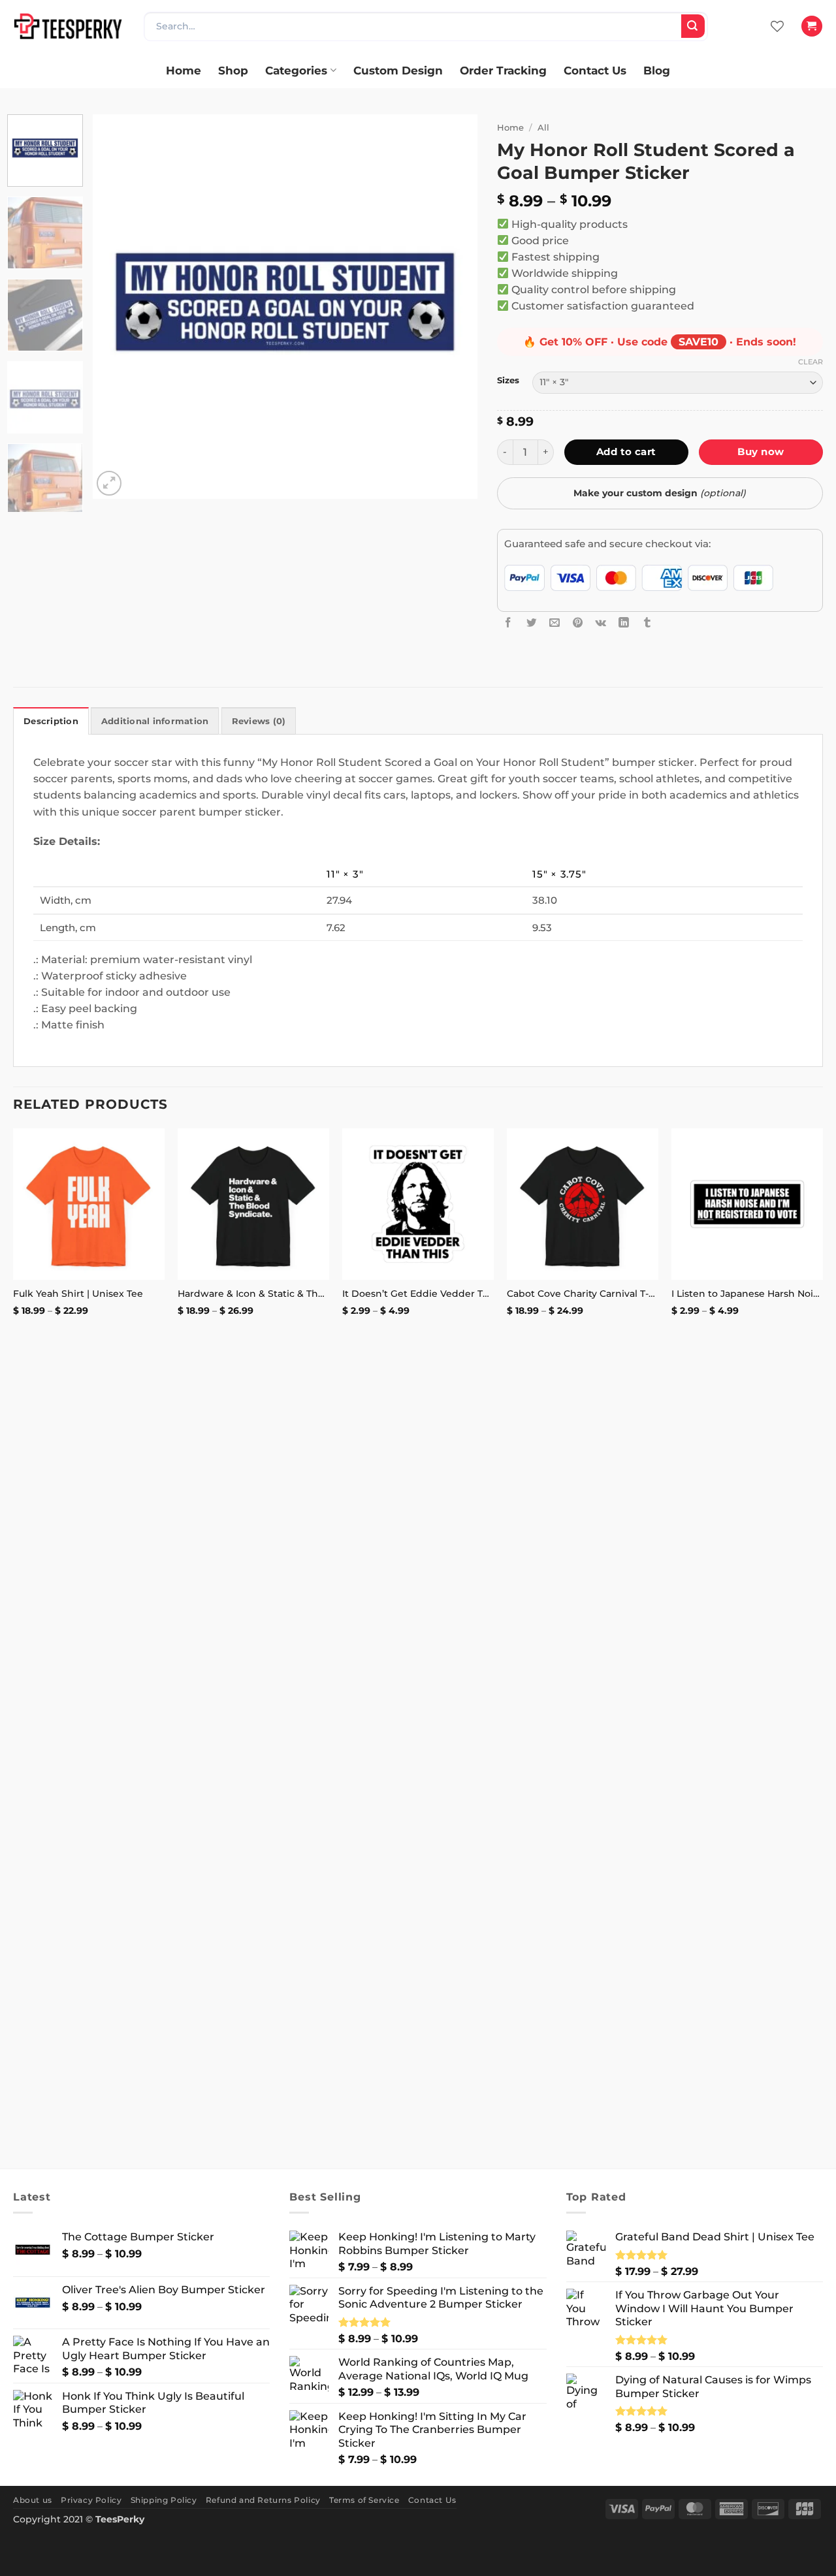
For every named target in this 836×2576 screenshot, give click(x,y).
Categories (296, 70)
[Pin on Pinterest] (578, 622)
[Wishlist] (777, 26)
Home (184, 70)
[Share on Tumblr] (647, 622)
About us (33, 2500)
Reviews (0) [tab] (259, 721)
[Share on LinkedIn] (624, 622)
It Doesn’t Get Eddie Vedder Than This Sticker (418, 1294)
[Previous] (117, 307)
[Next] (453, 307)
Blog (657, 70)
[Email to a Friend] (555, 622)
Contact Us (595, 70)
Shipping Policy (164, 2500)
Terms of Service (364, 2500)
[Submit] (693, 26)
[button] (812, 26)
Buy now (761, 452)
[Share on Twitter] (532, 622)
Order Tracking (503, 70)
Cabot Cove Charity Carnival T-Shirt (583, 1294)
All (543, 127)
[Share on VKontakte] (601, 622)
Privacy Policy (91, 2500)
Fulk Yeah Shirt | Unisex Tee (78, 1294)
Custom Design (398, 70)
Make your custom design (660, 493)
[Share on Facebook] (508, 622)
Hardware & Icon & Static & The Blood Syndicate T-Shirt (253, 1294)
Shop (233, 70)
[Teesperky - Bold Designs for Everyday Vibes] (69, 26)
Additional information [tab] (155, 721)
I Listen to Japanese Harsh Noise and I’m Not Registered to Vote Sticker (747, 1294)
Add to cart (626, 452)
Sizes (508, 380)
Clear (811, 362)
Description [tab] (51, 721)
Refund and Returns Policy (263, 2500)
